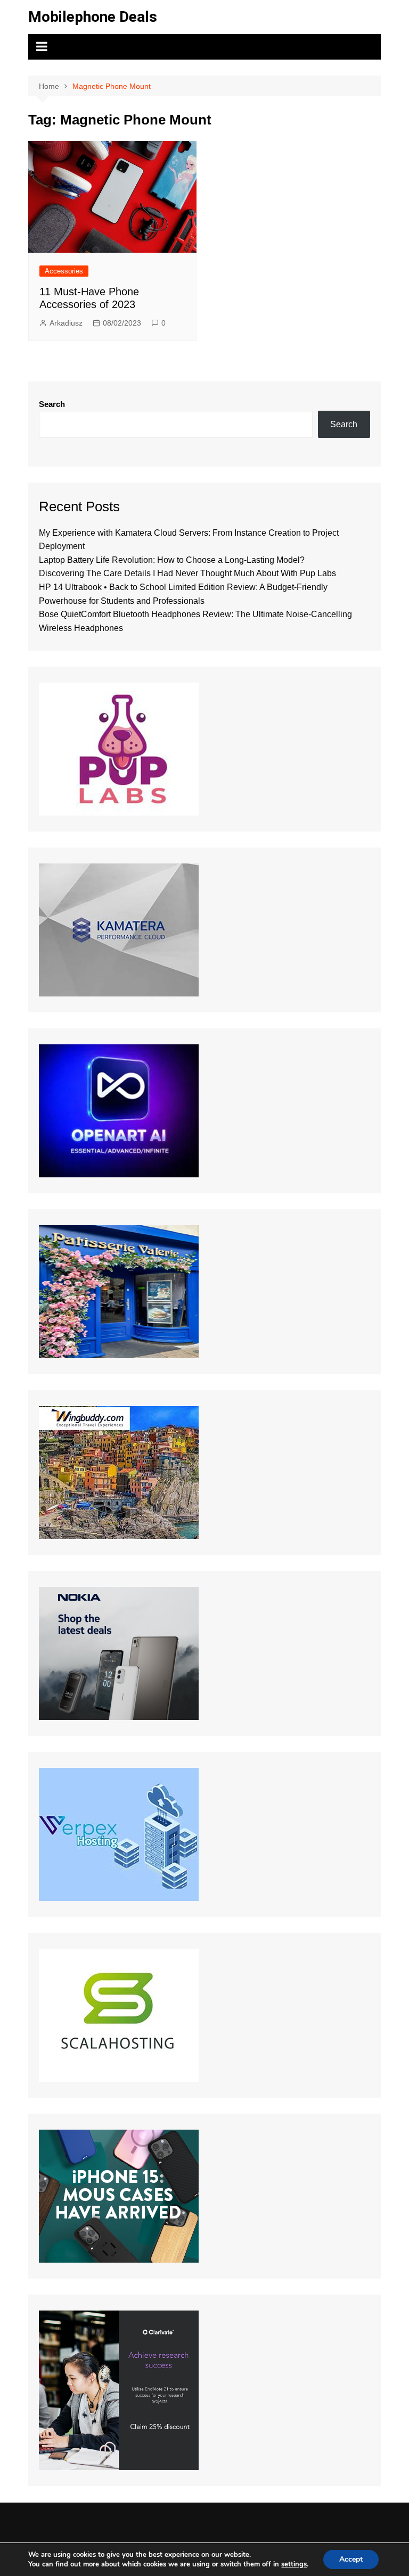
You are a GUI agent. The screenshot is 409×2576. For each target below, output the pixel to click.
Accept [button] (351, 2559)
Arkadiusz (66, 323)
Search (52, 404)
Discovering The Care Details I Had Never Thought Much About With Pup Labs (187, 573)
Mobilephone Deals (93, 17)
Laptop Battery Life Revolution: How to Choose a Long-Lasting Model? (172, 560)
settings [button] (294, 2564)
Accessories (64, 271)
